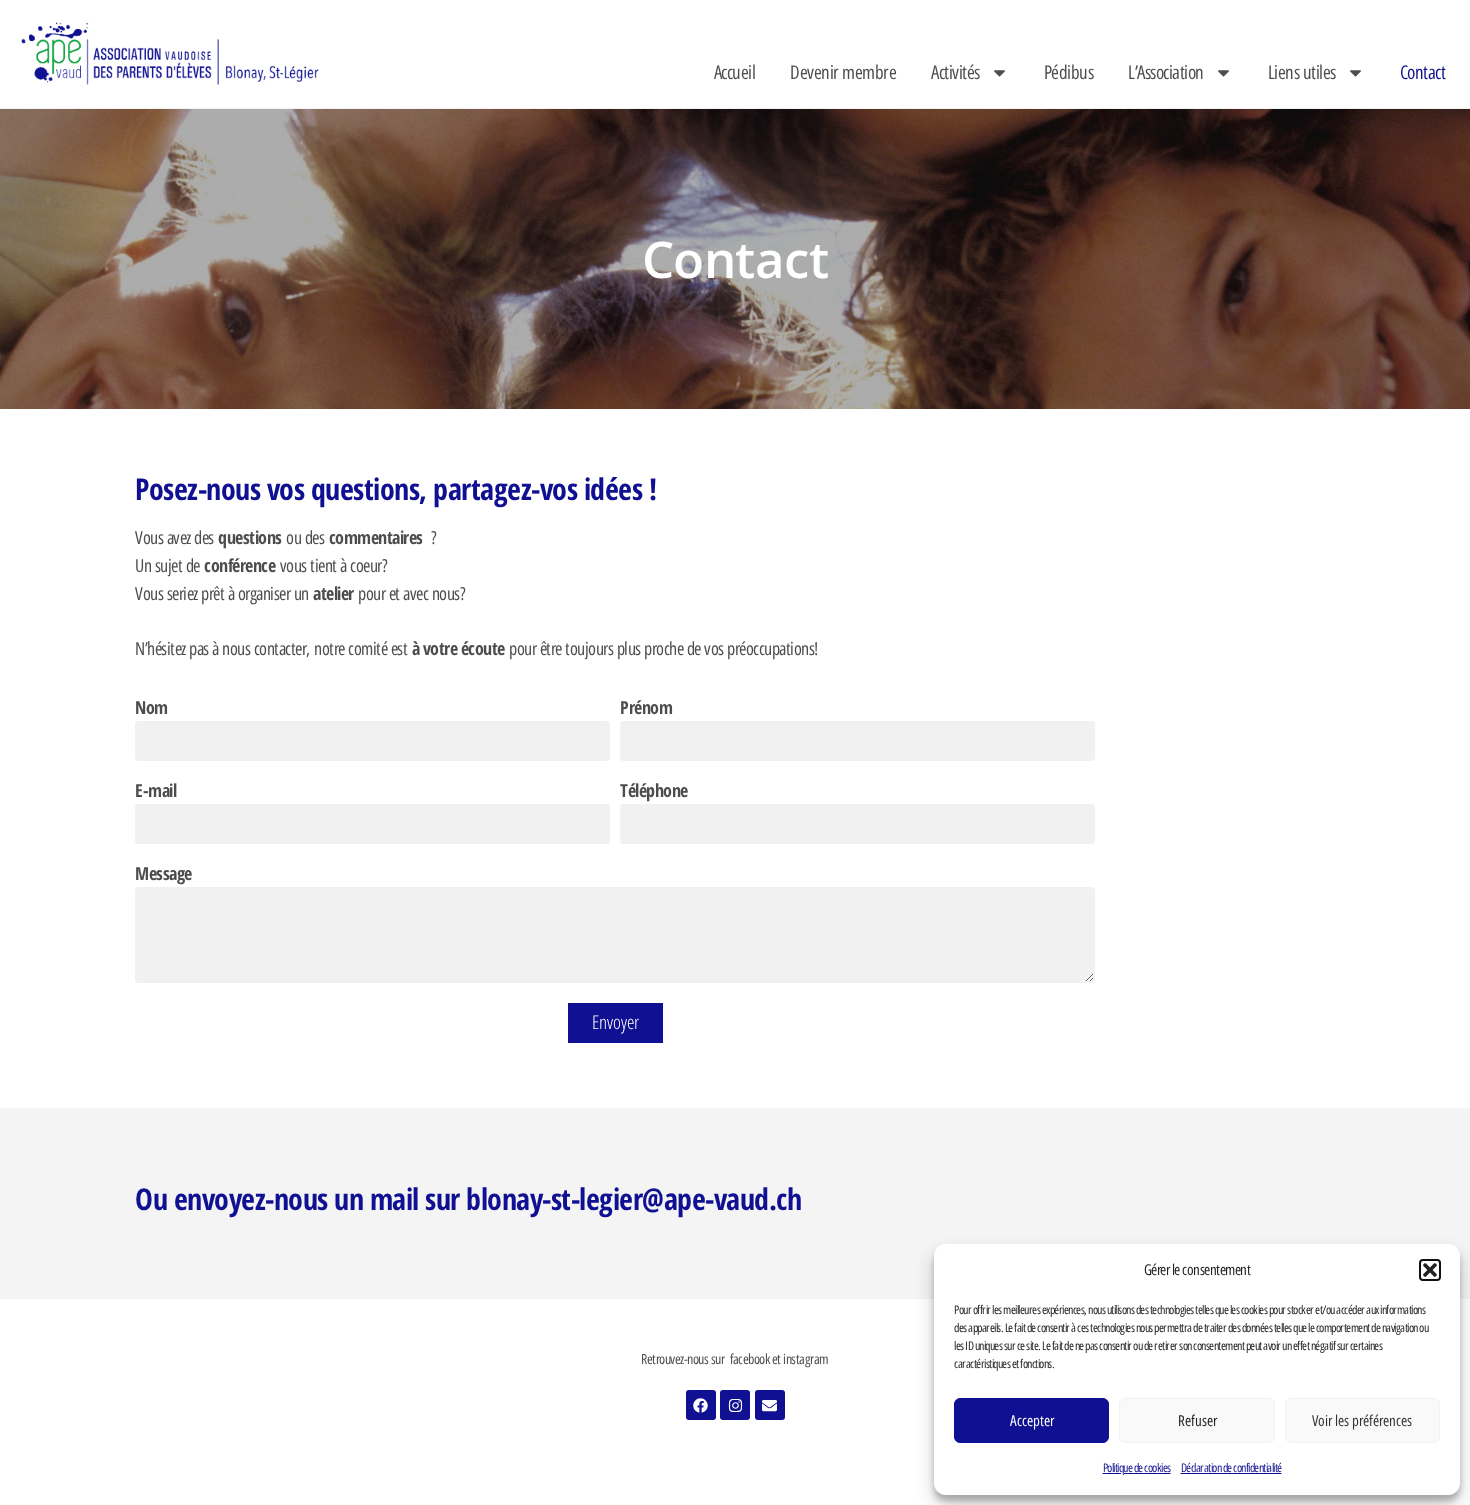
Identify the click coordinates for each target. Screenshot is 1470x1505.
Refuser (1197, 1421)
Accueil (735, 72)
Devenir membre (843, 72)
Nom (151, 708)
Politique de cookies (1137, 1468)
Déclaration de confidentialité (1231, 1468)
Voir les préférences (1362, 1421)
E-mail (155, 791)
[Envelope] (770, 1405)
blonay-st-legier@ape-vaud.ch (633, 1198)
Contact (1423, 72)
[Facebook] (701, 1405)
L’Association (1166, 72)
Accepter (1032, 1421)
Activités (955, 72)
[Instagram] (735, 1405)
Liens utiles (1302, 72)
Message (163, 874)
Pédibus (1069, 72)
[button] (1430, 1270)
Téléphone (654, 791)
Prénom (646, 708)
